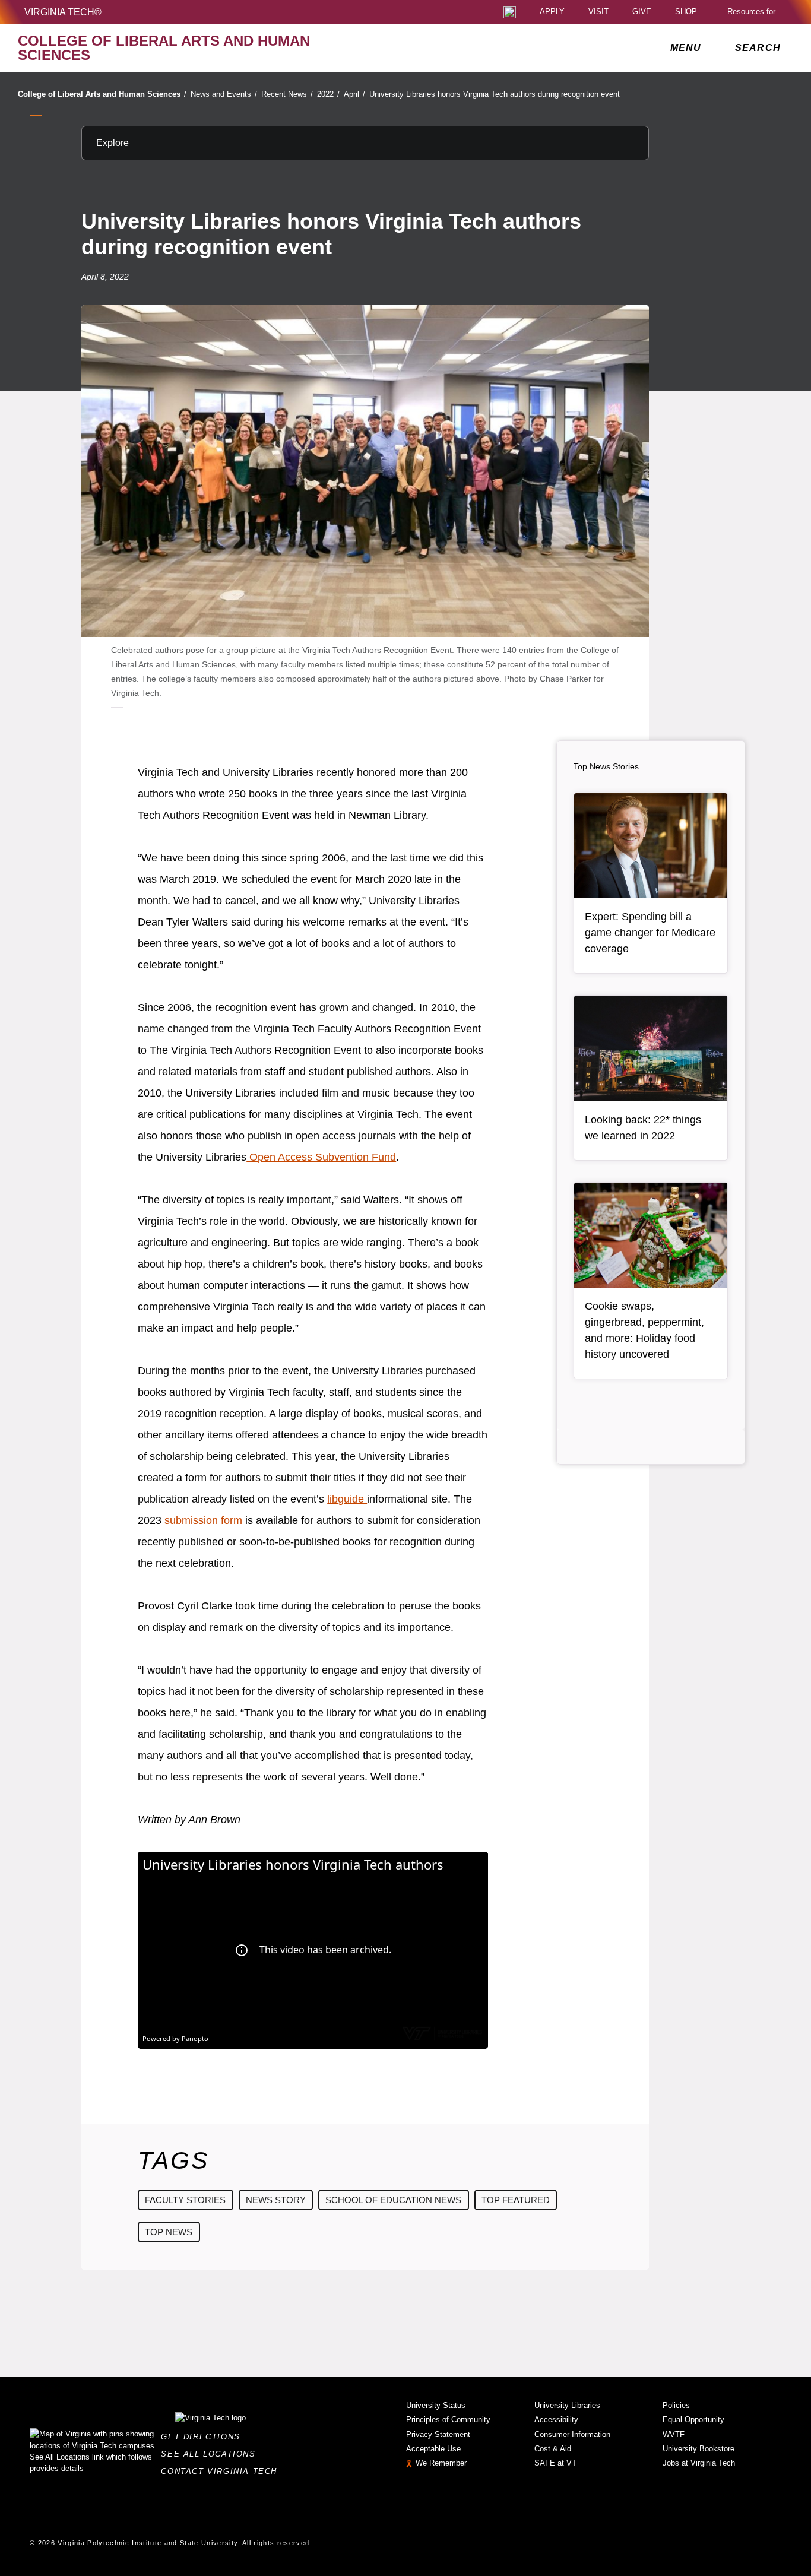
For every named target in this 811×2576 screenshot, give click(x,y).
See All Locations (211, 2454)
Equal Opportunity (693, 2420)
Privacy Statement (438, 2434)
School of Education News (393, 2200)
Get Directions (204, 2437)
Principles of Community (448, 2420)
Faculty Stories (185, 2200)
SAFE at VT (555, 2463)
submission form (203, 1520)
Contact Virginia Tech (222, 2471)
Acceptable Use (433, 2449)
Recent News (287, 94)
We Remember (441, 2463)
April (354, 94)
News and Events (224, 94)
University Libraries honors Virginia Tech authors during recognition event (495, 94)
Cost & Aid (553, 2449)
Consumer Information (572, 2434)
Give (642, 12)
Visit (598, 12)
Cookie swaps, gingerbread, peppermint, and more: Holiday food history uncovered (644, 1330)
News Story (276, 2200)
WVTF (674, 2434)
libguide (347, 1499)
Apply (552, 12)
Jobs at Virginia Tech (699, 2463)
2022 (328, 94)
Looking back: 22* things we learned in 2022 (643, 1128)
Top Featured (516, 2200)
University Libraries (567, 2405)
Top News (169, 2232)
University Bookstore (698, 2449)
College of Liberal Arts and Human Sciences (102, 94)
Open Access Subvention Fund (321, 1157)
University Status (436, 2405)
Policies (676, 2405)
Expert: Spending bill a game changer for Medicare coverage (650, 933)
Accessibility (556, 2420)
